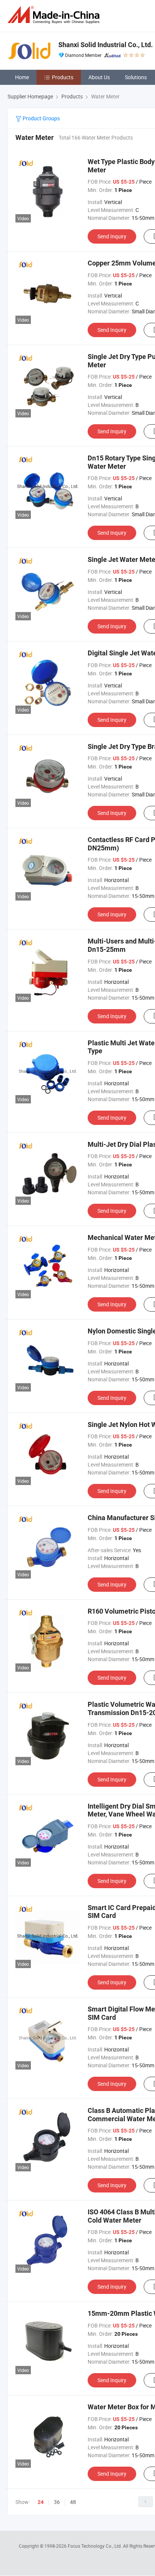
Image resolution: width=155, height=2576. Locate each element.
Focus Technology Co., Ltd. (95, 2546)
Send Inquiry (112, 236)
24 (41, 2502)
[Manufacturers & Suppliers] (55, 15)
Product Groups (41, 118)
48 (73, 2502)
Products (63, 77)
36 (57, 2502)
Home (22, 77)
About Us (99, 77)
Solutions (136, 77)
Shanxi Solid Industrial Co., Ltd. (106, 45)
